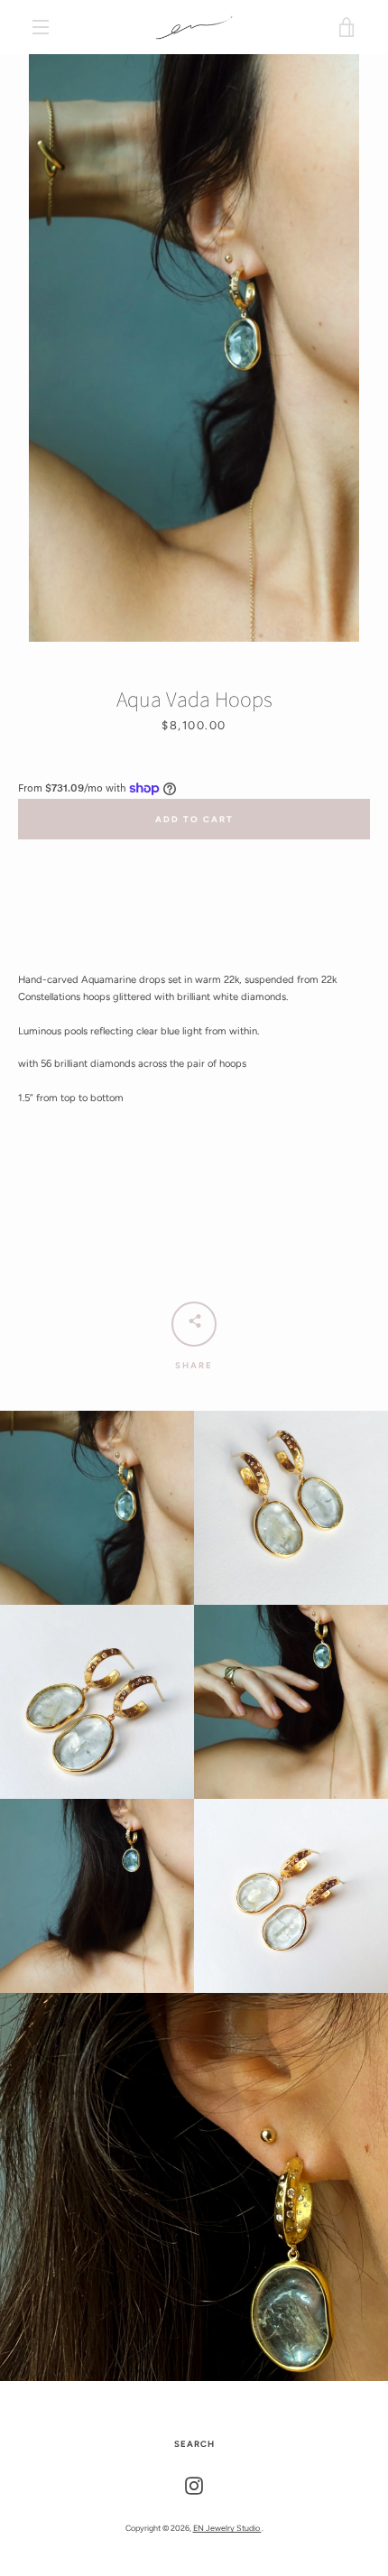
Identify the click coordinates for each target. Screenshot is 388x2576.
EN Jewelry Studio (227, 2528)
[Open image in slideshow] (194, 348)
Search (194, 2444)
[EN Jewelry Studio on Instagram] (194, 2485)
